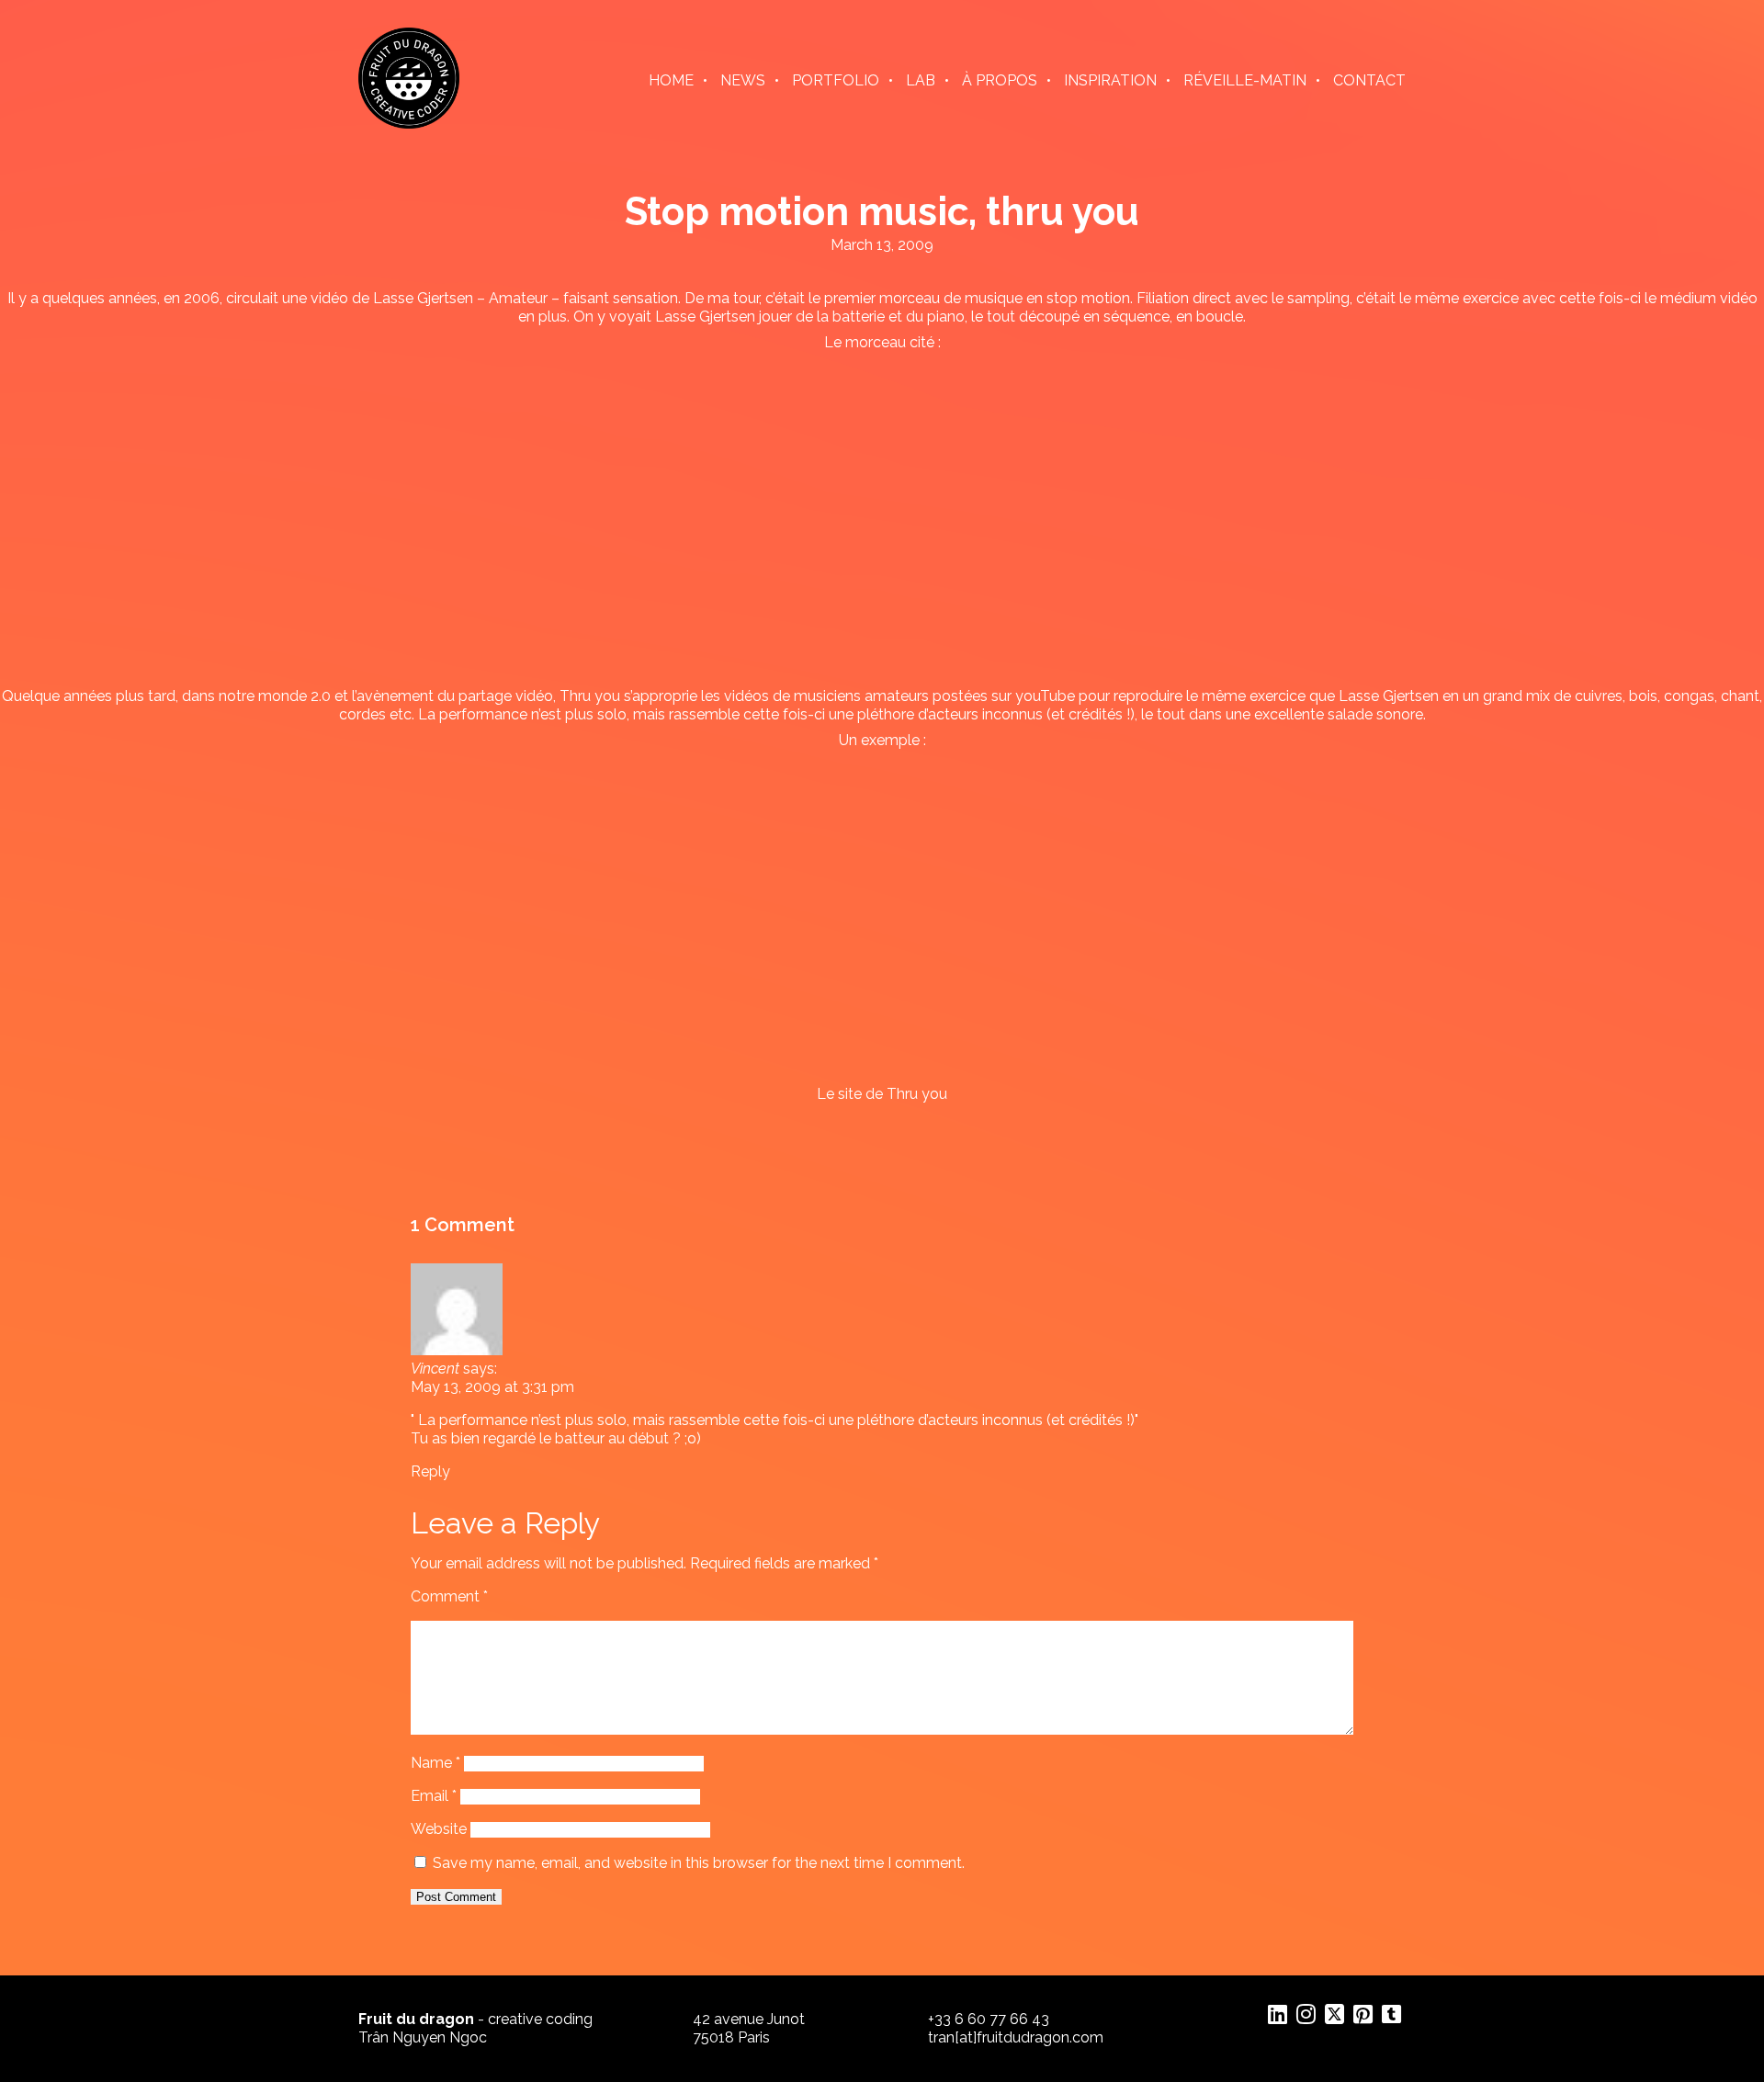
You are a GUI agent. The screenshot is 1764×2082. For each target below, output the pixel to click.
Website (439, 1829)
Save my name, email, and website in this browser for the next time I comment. (699, 1863)
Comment (449, 1596)
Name (435, 1763)
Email (434, 1796)
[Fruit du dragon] (409, 124)
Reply (430, 1471)
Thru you (590, 696)
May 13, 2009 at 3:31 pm (492, 1387)
